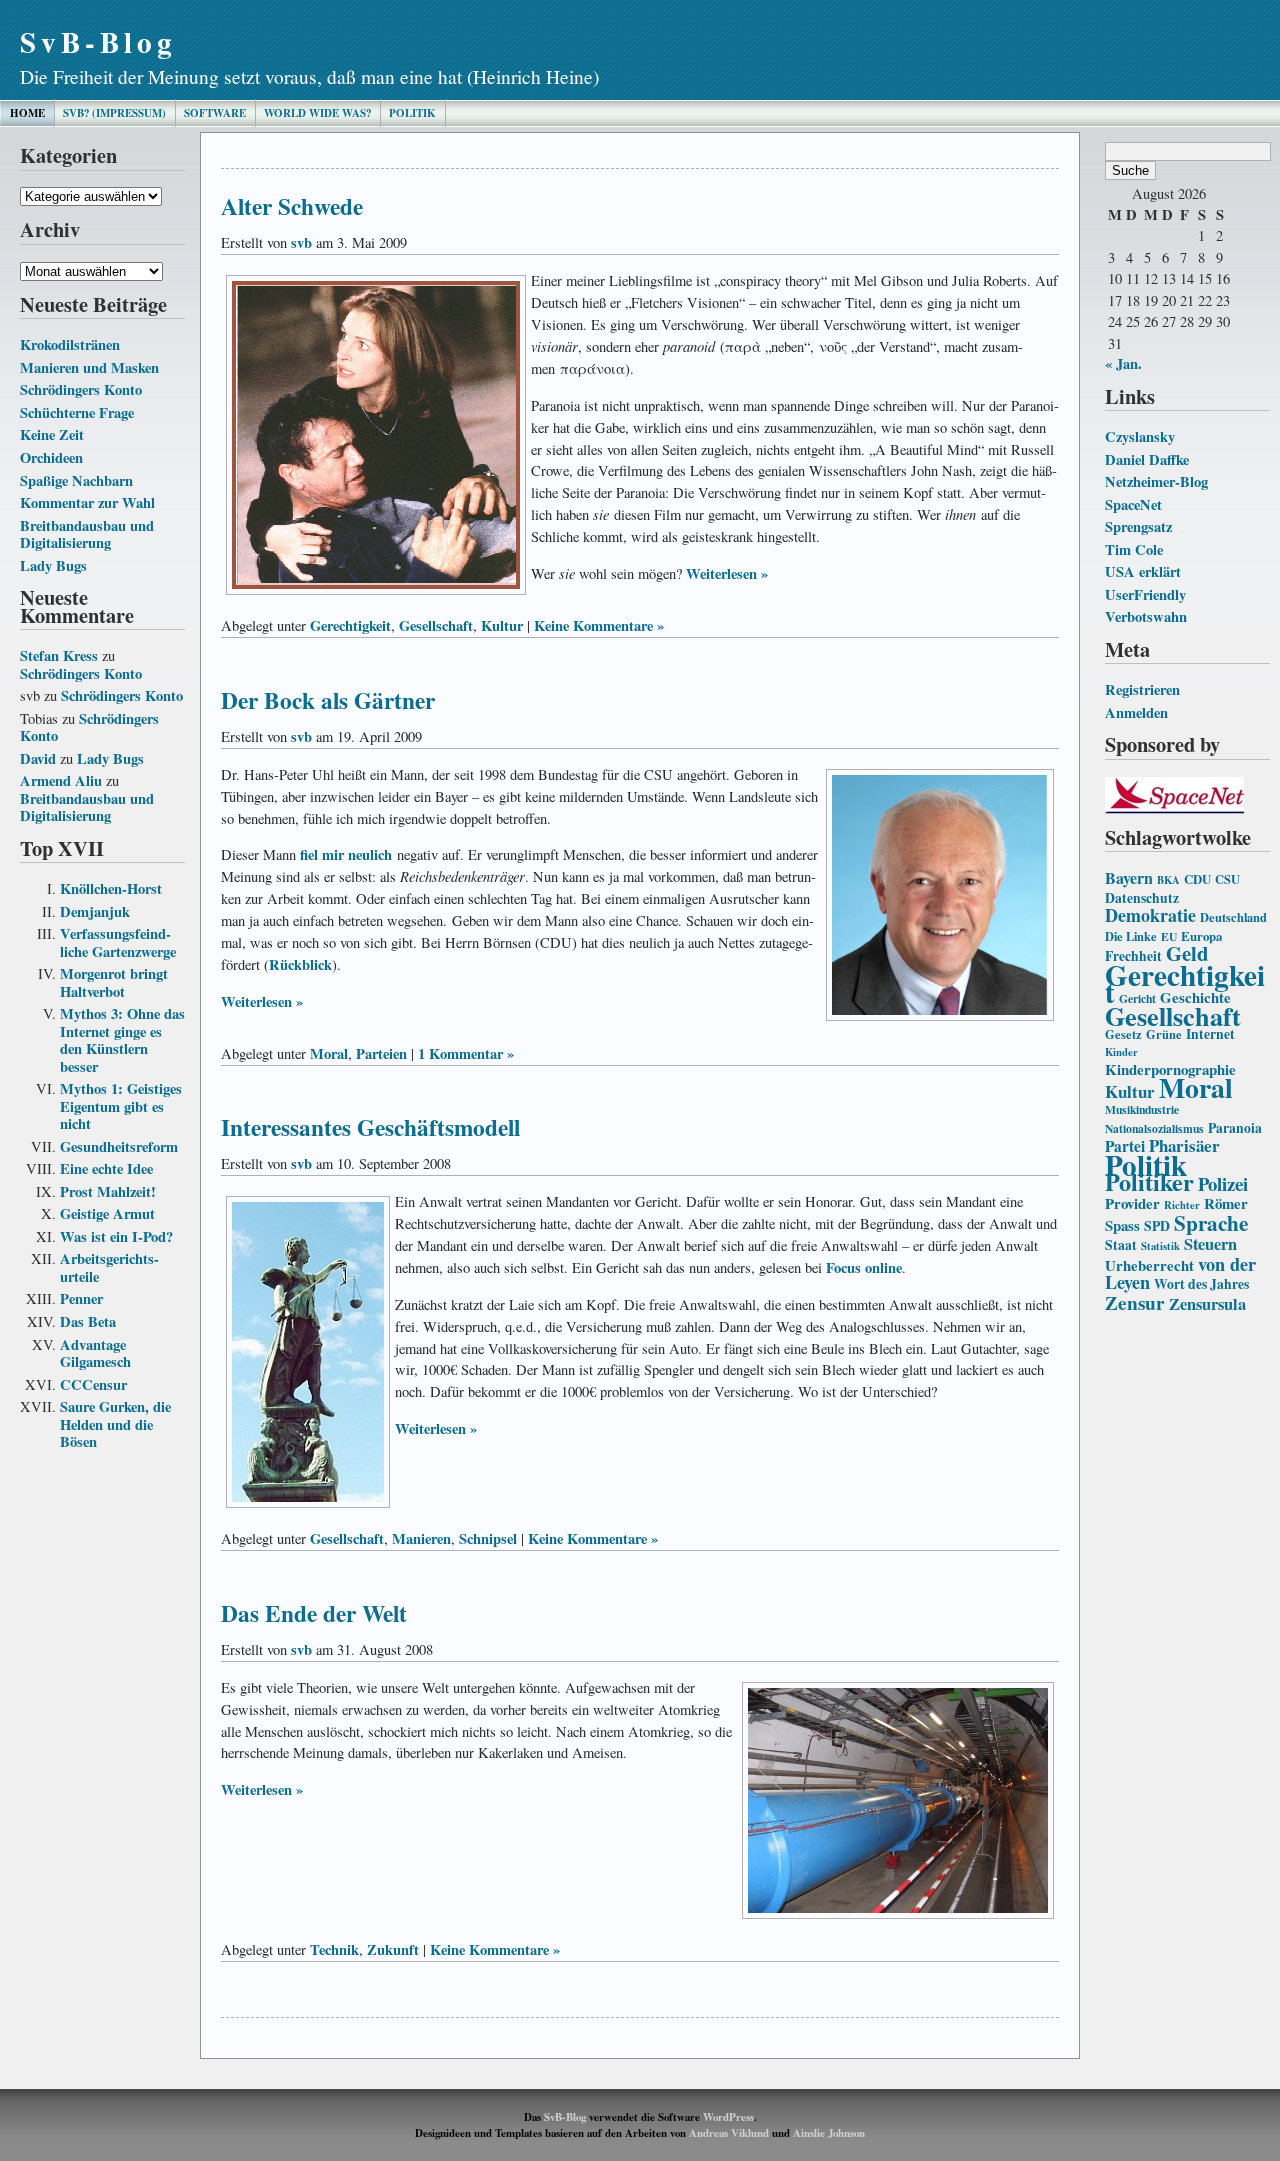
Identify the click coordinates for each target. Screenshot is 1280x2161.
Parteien (381, 1053)
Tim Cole (1134, 549)
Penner (81, 1298)
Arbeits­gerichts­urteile (109, 1267)
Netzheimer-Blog (1156, 481)
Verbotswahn (1146, 616)
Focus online (864, 1267)
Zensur (1135, 1302)
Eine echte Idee (106, 1168)
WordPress (728, 2117)
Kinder (1121, 1052)
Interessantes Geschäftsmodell (370, 1127)
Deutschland (1233, 917)
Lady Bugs (53, 565)
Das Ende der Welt (314, 1613)
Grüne (1164, 1034)
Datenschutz (1142, 898)
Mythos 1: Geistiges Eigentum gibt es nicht (121, 1106)
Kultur (1130, 1091)
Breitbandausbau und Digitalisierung (87, 534)
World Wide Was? (317, 113)
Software (215, 113)
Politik (412, 113)
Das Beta (88, 1321)
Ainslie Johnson (829, 2133)
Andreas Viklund (729, 2133)
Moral (1196, 1087)
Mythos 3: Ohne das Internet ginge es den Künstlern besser (122, 1040)
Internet (1210, 1034)
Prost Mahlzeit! (108, 1191)
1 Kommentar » (466, 1053)
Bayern (1129, 877)
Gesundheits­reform (119, 1146)
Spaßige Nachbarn (76, 480)
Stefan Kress (59, 655)
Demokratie (1150, 915)
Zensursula (1207, 1304)
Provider (1132, 1203)
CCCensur (93, 1384)
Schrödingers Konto (81, 389)
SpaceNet (1133, 504)
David (38, 758)
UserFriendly (1145, 594)
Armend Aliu (61, 780)
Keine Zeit (52, 434)
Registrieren (1142, 689)
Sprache (1211, 1222)
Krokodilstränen (70, 344)
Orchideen (51, 457)
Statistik (1160, 1246)
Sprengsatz (1138, 526)
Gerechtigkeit (1185, 983)
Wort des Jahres (1201, 1284)
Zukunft (393, 1949)
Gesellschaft (1173, 1016)
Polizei (1223, 1183)
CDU (1197, 879)
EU (1169, 936)
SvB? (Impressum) (114, 113)
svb (301, 242)
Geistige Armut (107, 1213)
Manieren (421, 1538)
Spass (1122, 1225)
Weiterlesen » (727, 573)
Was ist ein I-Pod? (116, 1236)
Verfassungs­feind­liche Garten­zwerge (118, 942)
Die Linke (1131, 936)
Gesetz (1123, 1034)
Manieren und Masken (89, 367)
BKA (1168, 880)
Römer (1226, 1203)
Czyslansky (1140, 436)
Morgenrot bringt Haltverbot (114, 982)
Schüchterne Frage (77, 412)
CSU (1227, 879)
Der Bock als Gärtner (328, 700)
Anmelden (1136, 712)
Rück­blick (300, 964)
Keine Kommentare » (599, 625)
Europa (1201, 936)
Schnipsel (488, 1538)
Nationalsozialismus (1154, 1128)
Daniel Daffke (1147, 459)
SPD (1157, 1226)
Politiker (1149, 1181)
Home (27, 113)
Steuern (1210, 1244)
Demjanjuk (95, 911)
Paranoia (1235, 1128)
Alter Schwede (292, 206)
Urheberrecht (1149, 1265)
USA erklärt (1143, 571)
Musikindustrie (1142, 1109)
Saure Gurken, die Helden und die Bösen (115, 1424)
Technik (334, 1949)
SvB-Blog (98, 41)
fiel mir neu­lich (346, 854)
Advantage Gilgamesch (95, 1353)
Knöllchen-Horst (111, 888)
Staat (1121, 1245)
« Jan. (1123, 363)
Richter (1182, 1205)
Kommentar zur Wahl (87, 502)
